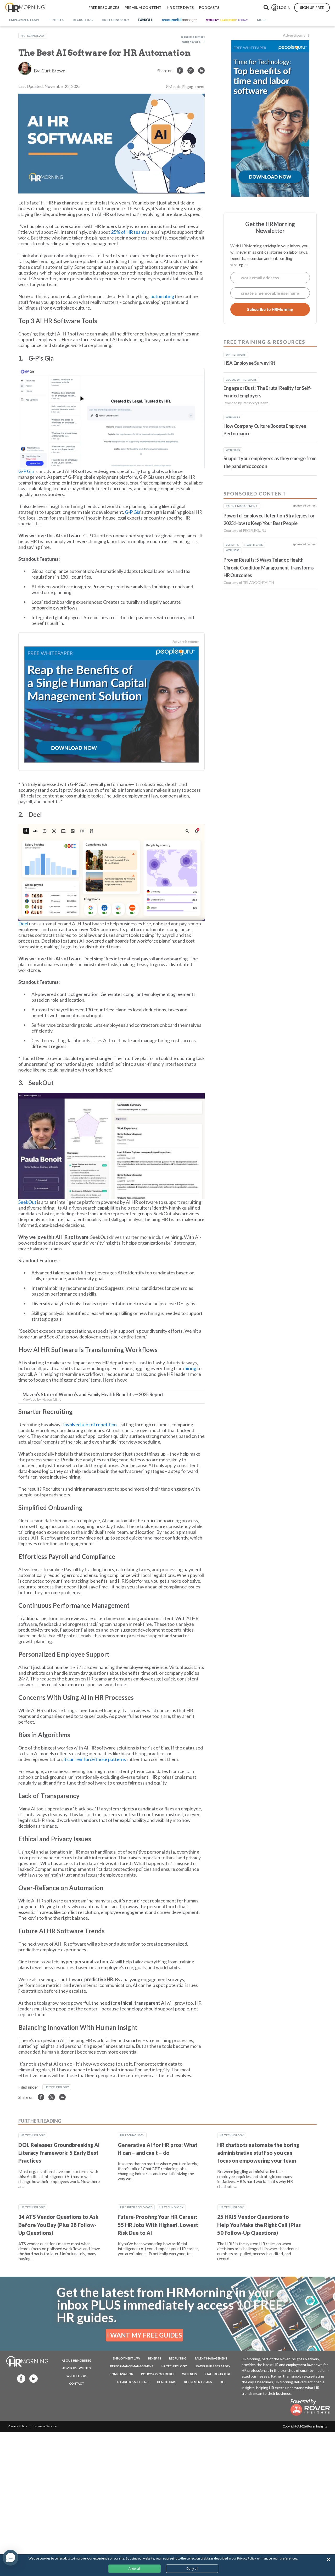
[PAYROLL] (146, 20)
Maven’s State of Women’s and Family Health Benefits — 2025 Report (93, 1394)
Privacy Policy (17, 2426)
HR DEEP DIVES (180, 7)
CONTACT (77, 2383)
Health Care (167, 2382)
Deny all (192, 2569)
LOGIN (285, 7)
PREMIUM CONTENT (143, 7)
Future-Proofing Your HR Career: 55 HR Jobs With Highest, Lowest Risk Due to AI (158, 2225)
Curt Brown (53, 71)
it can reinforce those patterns (95, 1759)
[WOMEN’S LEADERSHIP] (227, 20)
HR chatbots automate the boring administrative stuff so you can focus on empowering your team (258, 2153)
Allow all (135, 2569)
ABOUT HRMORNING (77, 2360)
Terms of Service (45, 2426)
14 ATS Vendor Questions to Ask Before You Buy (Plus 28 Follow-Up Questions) (58, 2225)
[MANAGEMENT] (179, 20)
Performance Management (132, 2366)
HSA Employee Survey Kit (249, 363)
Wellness (189, 2374)
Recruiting (178, 2358)
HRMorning (25, 8)
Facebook (20, 2378)
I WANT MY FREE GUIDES (144, 2335)
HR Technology (33, 36)
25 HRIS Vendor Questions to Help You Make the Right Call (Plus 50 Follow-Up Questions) (259, 2225)
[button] (10, 2558)
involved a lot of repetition (90, 1424)
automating (162, 296)
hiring (190, 1368)
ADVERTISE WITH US (77, 2368)
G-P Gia (26, 471)
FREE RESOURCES (104, 7)
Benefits (155, 2358)
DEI (222, 2382)
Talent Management (211, 2358)
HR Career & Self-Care (136, 2207)
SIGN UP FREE (312, 7)
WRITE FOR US (77, 2376)
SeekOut (27, 1202)
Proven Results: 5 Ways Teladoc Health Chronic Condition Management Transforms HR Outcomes (269, 568)
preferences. (289, 2558)
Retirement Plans (198, 2382)
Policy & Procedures (158, 2374)
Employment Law (127, 2358)
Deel (23, 924)
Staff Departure (218, 2374)
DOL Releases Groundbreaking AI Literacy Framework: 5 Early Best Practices (59, 2153)
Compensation (121, 2374)
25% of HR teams (129, 232)
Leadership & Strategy (213, 2366)
